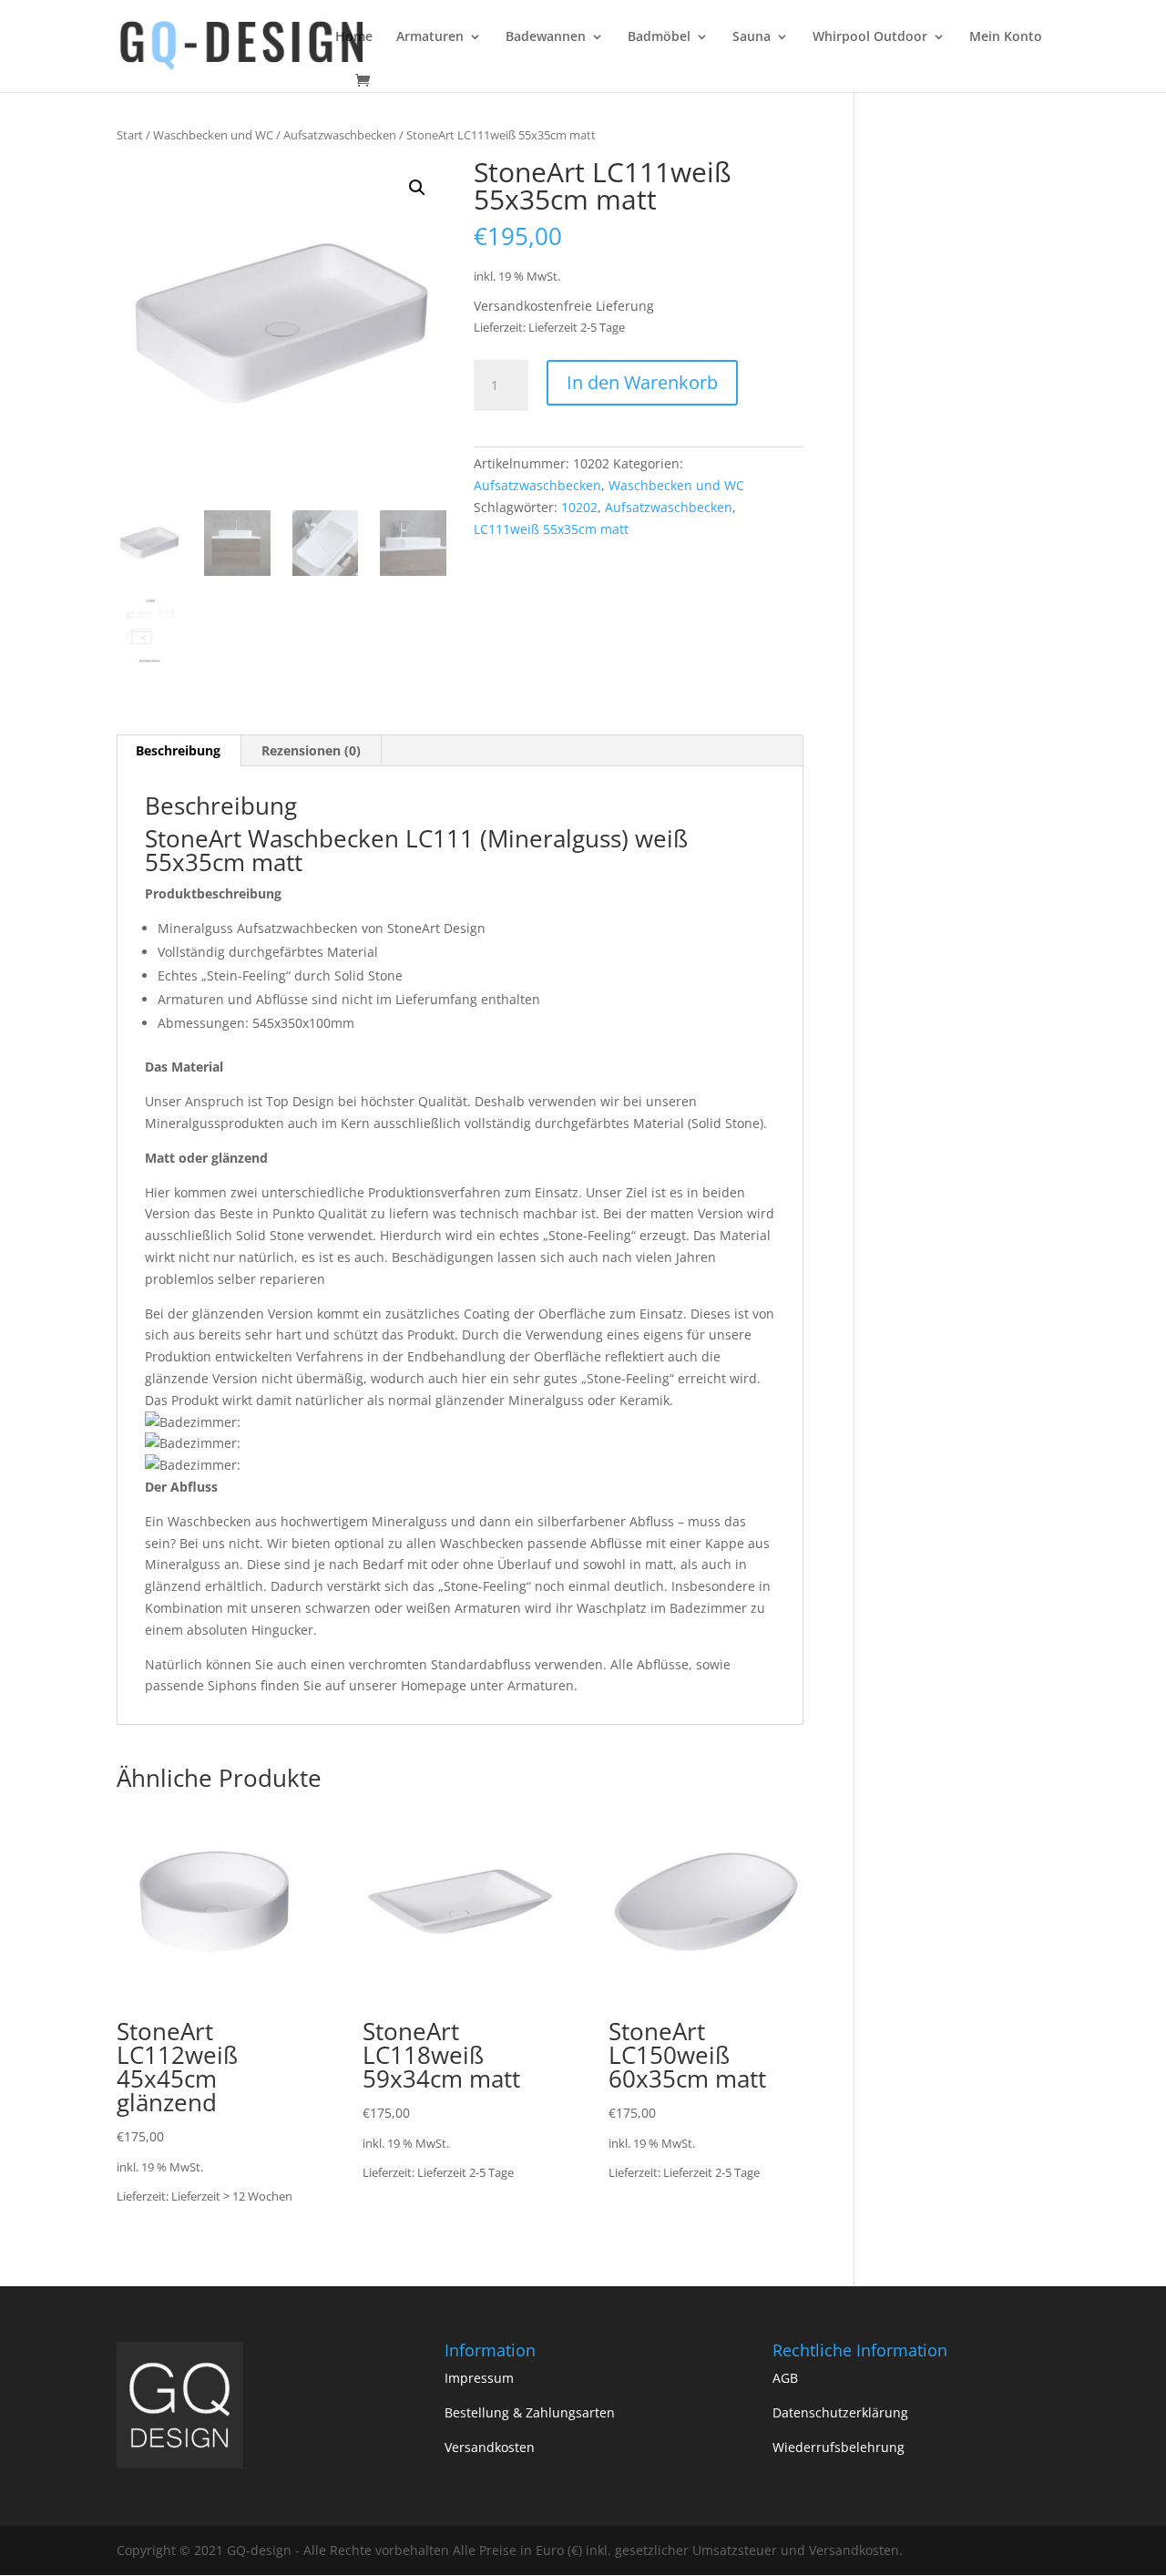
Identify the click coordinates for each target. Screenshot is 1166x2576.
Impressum (479, 2378)
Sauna (752, 37)
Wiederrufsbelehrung (839, 2447)
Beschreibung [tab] (178, 750)
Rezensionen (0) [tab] (311, 750)
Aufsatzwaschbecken (340, 135)
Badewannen (546, 37)
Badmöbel (659, 37)
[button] (417, 188)
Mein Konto (1006, 37)
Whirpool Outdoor (870, 37)
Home (354, 37)
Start (130, 135)
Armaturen (430, 37)
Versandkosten (490, 2447)
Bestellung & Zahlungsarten (530, 2412)
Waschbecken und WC (213, 135)
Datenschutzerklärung (840, 2412)
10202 (579, 507)
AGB (785, 2378)
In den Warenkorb (642, 382)
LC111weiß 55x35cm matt (551, 529)
